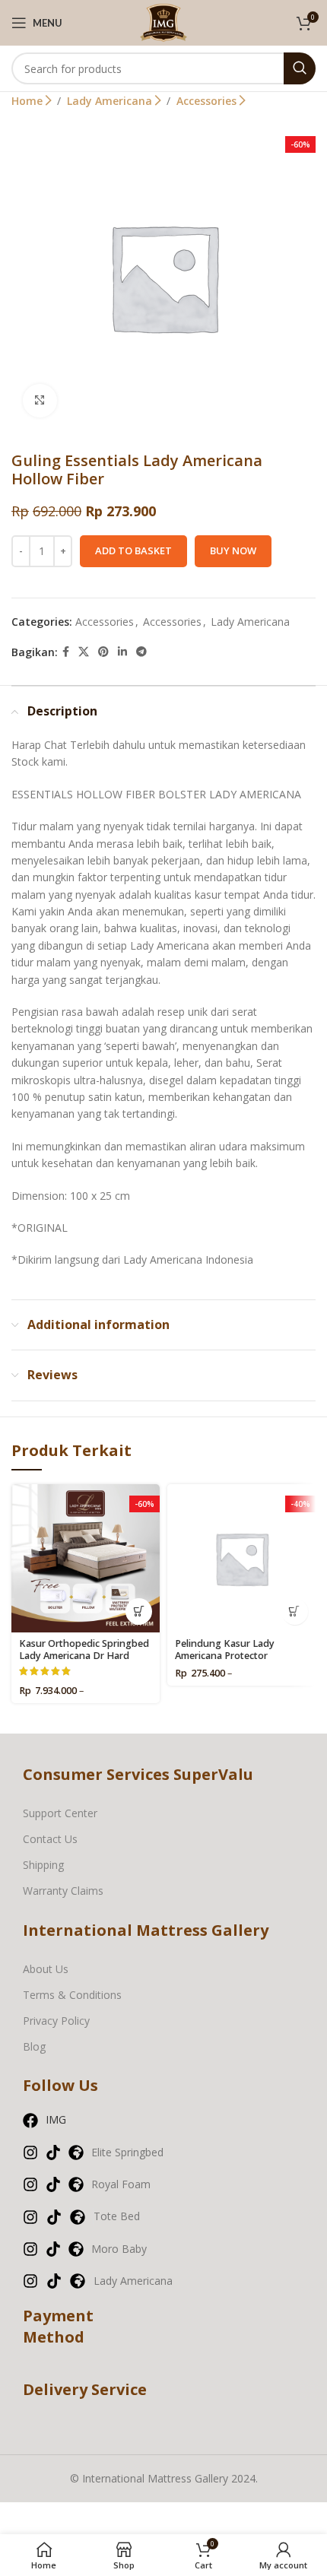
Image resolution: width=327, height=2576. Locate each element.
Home (29, 101)
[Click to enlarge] (40, 401)
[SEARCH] (300, 68)
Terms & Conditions (72, 1995)
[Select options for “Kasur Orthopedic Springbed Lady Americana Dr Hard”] (139, 1612)
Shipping (43, 1865)
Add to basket (133, 550)
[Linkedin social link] (122, 652)
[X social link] (84, 652)
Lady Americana (111, 101)
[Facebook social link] (66, 652)
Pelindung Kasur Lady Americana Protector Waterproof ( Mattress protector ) (225, 1661)
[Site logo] (163, 22)
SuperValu (213, 1774)
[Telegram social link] (141, 652)
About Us (46, 1969)
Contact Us (50, 1839)
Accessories (208, 101)
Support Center (60, 1813)
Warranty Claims (63, 1891)
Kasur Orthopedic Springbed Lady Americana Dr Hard (84, 1649)
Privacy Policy (56, 2021)
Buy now (233, 550)
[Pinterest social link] (103, 652)
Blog (34, 2046)
